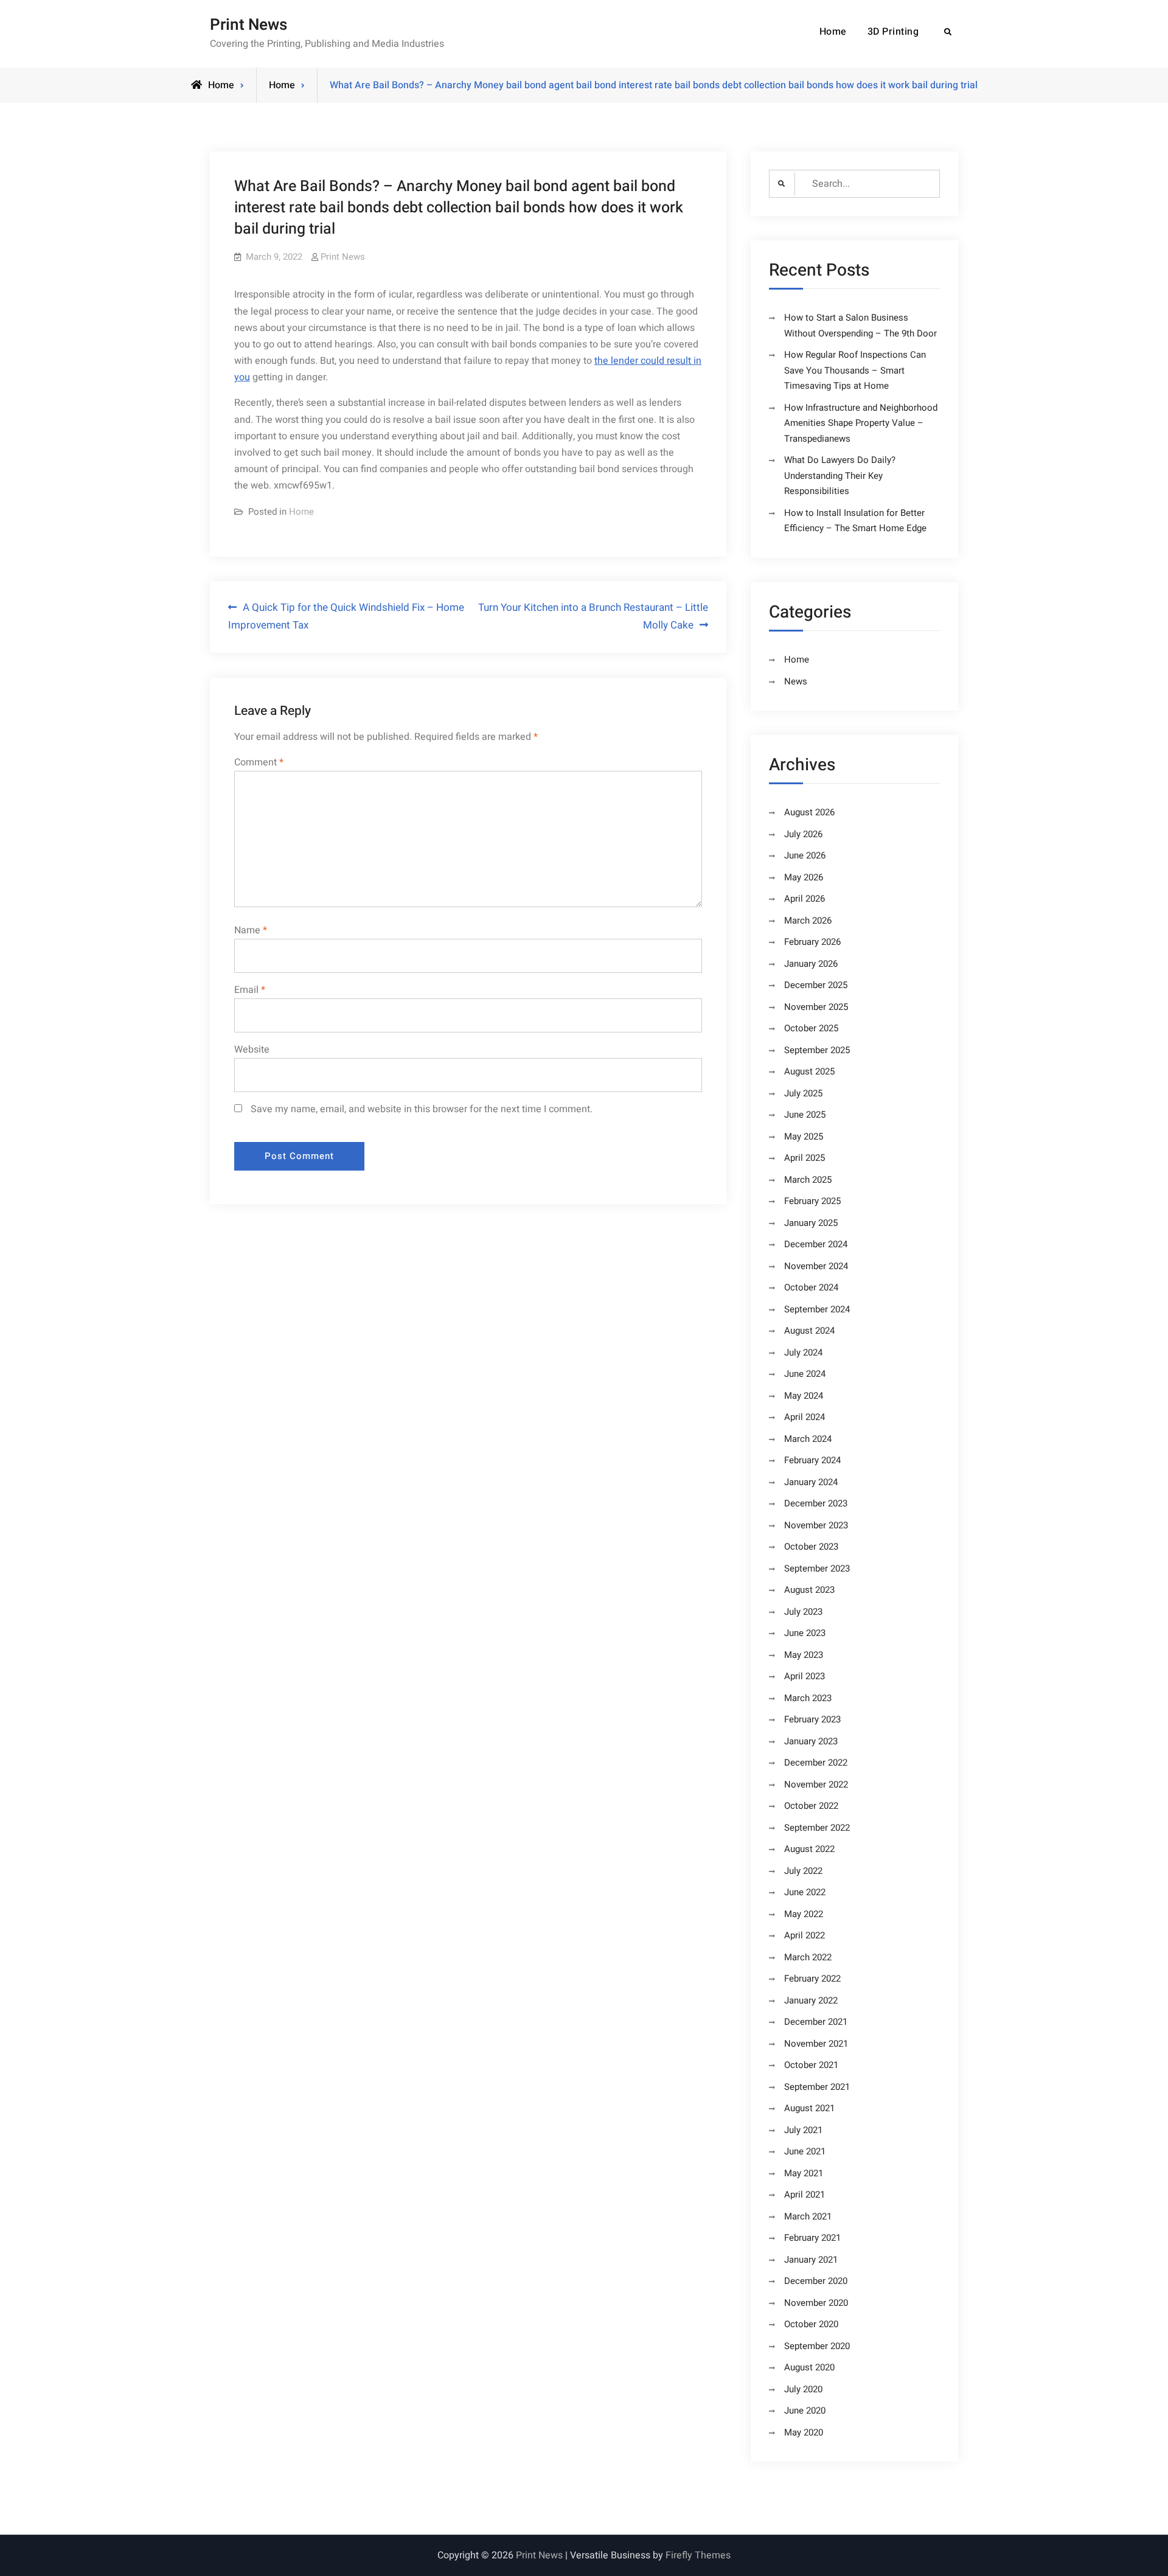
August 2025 (809, 1071)
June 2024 (805, 1374)
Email (250, 990)
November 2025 (816, 1007)
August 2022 (809, 1849)
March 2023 (808, 1698)
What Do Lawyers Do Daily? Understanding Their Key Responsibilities (840, 475)
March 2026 (808, 921)
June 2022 (805, 1892)
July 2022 (803, 1871)
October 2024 (811, 1287)
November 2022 (816, 1784)
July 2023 (803, 1612)
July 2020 (803, 2389)
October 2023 (811, 1547)
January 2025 (811, 1223)
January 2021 (811, 2260)
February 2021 (812, 2238)
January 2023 (811, 1741)
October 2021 (811, 2065)
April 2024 (805, 1417)
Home (833, 32)
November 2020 (816, 2303)
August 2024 (809, 1331)
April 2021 (805, 2195)
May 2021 (804, 2173)
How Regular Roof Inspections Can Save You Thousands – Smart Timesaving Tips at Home (855, 370)
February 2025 (812, 1201)
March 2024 (808, 1439)
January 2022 (811, 2000)
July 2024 (803, 1352)
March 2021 (808, 2216)
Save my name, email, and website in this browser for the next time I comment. (422, 1109)
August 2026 (809, 812)
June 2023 (805, 1633)
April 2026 (805, 899)
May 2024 (804, 1396)
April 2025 (805, 1158)
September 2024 (817, 1309)
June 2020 (805, 2411)
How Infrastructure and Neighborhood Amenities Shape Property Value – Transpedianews (861, 423)
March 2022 (808, 1957)
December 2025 (816, 985)
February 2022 (812, 1979)
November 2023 (816, 1525)
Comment (259, 762)
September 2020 (817, 2346)
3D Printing (893, 32)
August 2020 (809, 2367)
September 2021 (817, 2087)
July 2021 (803, 2130)
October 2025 (811, 1028)
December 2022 (816, 1763)
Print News (249, 25)
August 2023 (809, 1590)
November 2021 (816, 2044)
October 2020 (811, 2324)
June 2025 (805, 1115)
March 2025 (808, 1180)
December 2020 (816, 2281)
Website (252, 1050)
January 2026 (811, 964)
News (796, 681)
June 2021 (805, 2151)
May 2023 (804, 1655)
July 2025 (803, 1093)
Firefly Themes (698, 2555)
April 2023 (805, 1676)
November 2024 (816, 1266)
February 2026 (812, 942)
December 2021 (816, 2022)
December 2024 (816, 1244)
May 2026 (804, 877)
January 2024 (811, 1482)
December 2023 (816, 1503)
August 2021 (809, 2108)
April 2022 (805, 1935)
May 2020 (804, 2432)
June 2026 (805, 855)
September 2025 (817, 1050)
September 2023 (817, 1568)
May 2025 (804, 1137)
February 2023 (812, 1719)
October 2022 (811, 1806)
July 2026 (803, 834)
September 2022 (817, 1828)
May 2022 (804, 1914)
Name (251, 930)
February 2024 (812, 1460)
